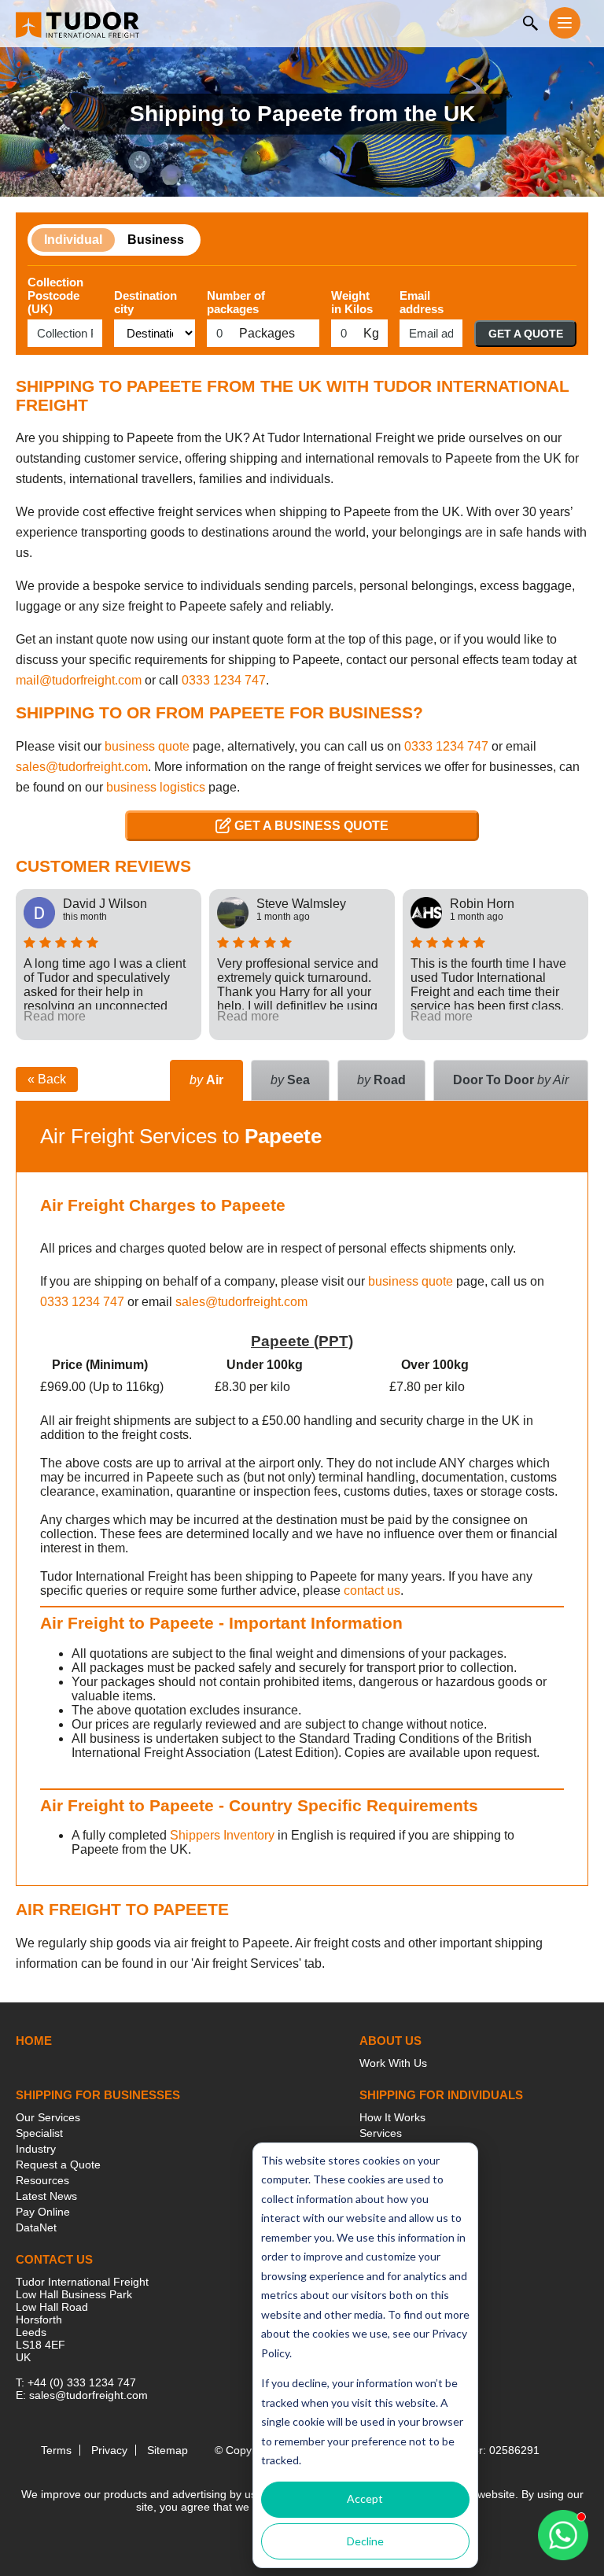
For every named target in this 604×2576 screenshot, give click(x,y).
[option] (109, 965)
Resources (42, 2180)
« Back (47, 1079)
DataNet (36, 2227)
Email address (422, 302)
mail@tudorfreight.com (79, 680)
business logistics (156, 787)
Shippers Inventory (222, 1835)
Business (156, 240)
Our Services (48, 2117)
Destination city (145, 302)
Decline (365, 2541)
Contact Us (54, 2259)
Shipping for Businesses (98, 2095)
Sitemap (168, 2450)
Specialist (39, 2133)
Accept (365, 2498)
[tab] (511, 1080)
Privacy (109, 2450)
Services (381, 2133)
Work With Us (393, 2063)
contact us (372, 1591)
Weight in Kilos (352, 302)
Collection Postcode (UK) (55, 295)
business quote (147, 746)
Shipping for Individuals (441, 2095)
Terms (56, 2450)
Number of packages (236, 302)
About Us (390, 2041)
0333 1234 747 (224, 680)
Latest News (46, 2196)
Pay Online (43, 2212)
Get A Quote (526, 334)
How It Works (392, 2117)
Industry (36, 2149)
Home (34, 2041)
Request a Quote (58, 2165)
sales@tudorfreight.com (82, 767)
